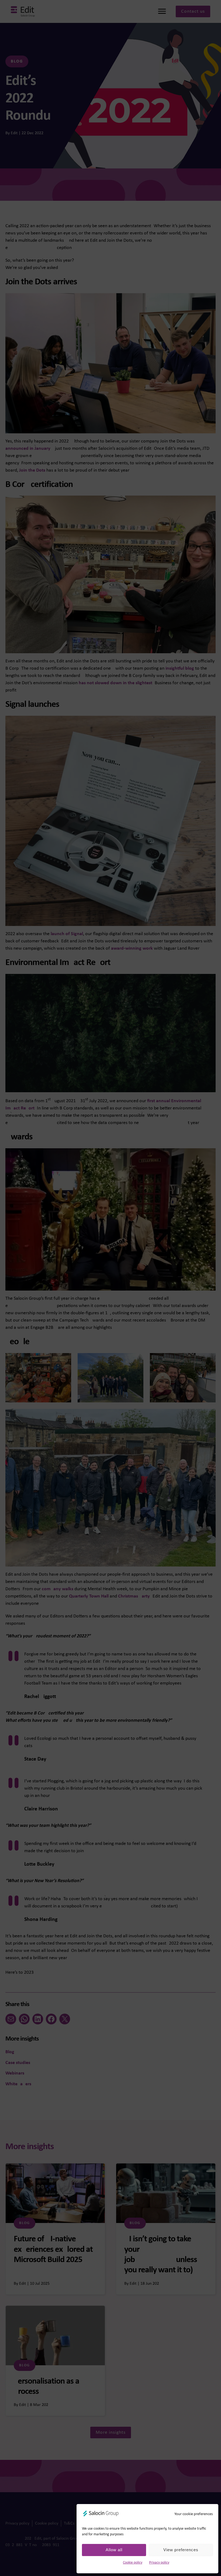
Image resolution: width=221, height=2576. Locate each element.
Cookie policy (133, 2563)
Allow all (114, 2550)
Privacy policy (159, 2563)
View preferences (181, 2550)
